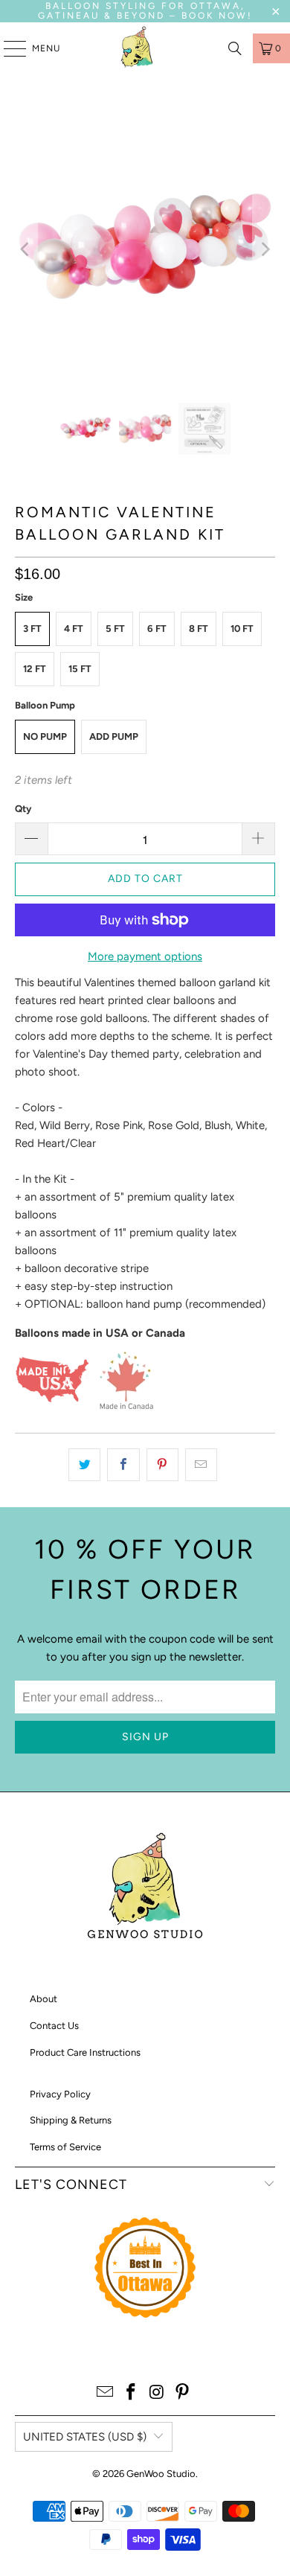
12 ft (35, 669)
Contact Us (54, 2026)
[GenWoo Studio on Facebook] (132, 2393)
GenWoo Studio (161, 2474)
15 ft (80, 669)
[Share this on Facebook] (123, 1465)
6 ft (157, 629)
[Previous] (26, 250)
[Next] (264, 250)
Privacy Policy (60, 2094)
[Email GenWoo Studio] (106, 2393)
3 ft (32, 629)
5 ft (115, 629)
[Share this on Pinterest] (162, 1465)
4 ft (74, 629)
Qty (23, 809)
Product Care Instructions (85, 2052)
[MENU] (7, 48)
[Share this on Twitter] (84, 1465)
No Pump (45, 736)
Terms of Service (65, 2147)
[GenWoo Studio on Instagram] (158, 2393)
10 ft (242, 629)
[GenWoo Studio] (138, 48)
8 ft (199, 629)
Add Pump (114, 736)
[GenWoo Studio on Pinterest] (183, 2393)
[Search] (235, 48)
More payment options (145, 956)
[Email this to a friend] (201, 1465)
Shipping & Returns (71, 2120)
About (43, 1999)
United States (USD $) (85, 2437)
